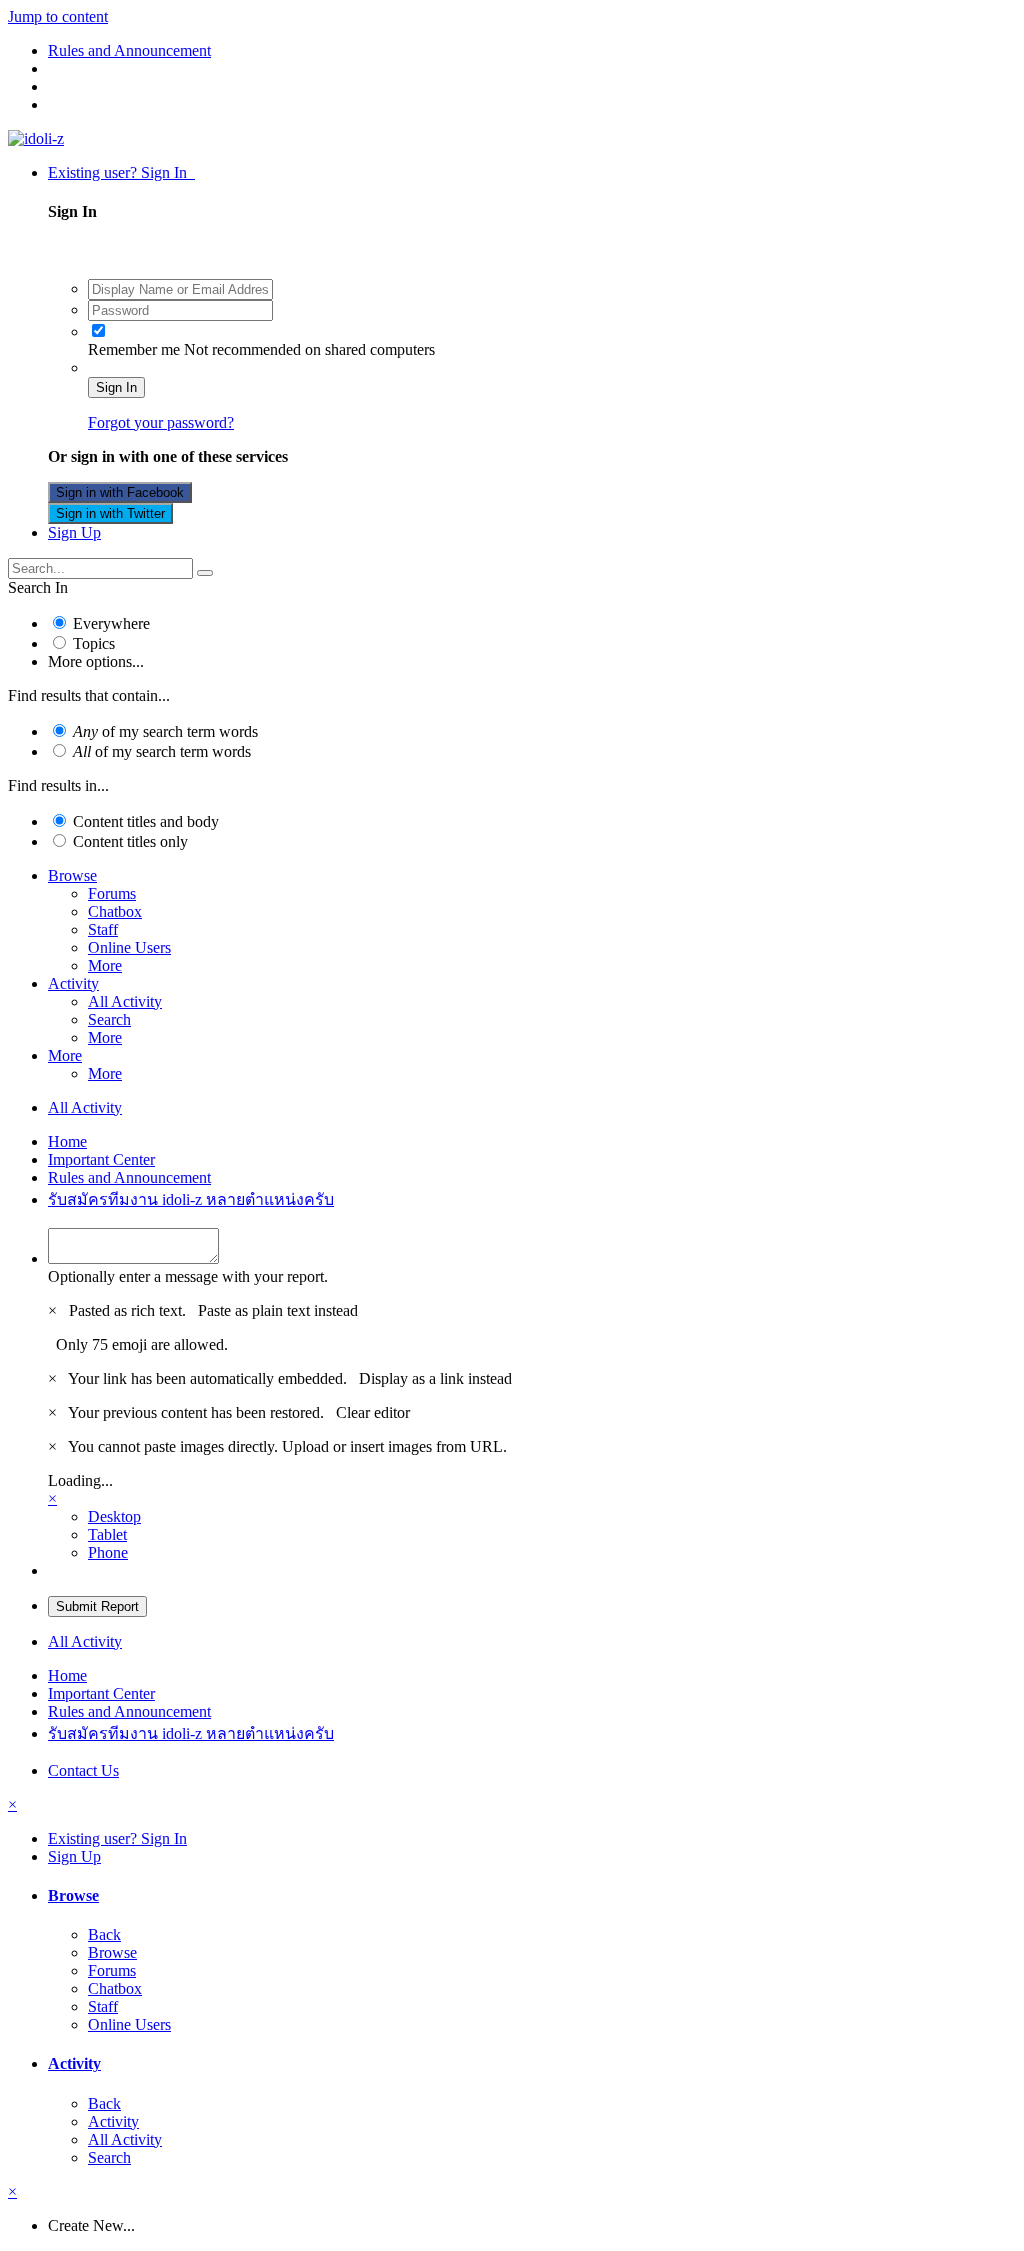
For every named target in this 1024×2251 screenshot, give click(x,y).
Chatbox (115, 911)
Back (104, 1934)
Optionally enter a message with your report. (188, 1276)
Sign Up (74, 532)
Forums (112, 893)
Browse (72, 875)
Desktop (114, 1516)
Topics (94, 643)
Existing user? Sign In (121, 172)
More (105, 965)
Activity (73, 983)
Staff (103, 929)
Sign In (116, 387)
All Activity (125, 1001)
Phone (108, 1552)
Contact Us (83, 1770)
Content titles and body (146, 821)
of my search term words (165, 731)
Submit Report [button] (97, 1606)
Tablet (107, 1534)
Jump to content (58, 16)
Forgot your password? (161, 422)
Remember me (134, 349)
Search (109, 1019)
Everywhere (111, 623)
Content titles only (130, 841)
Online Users (129, 947)
